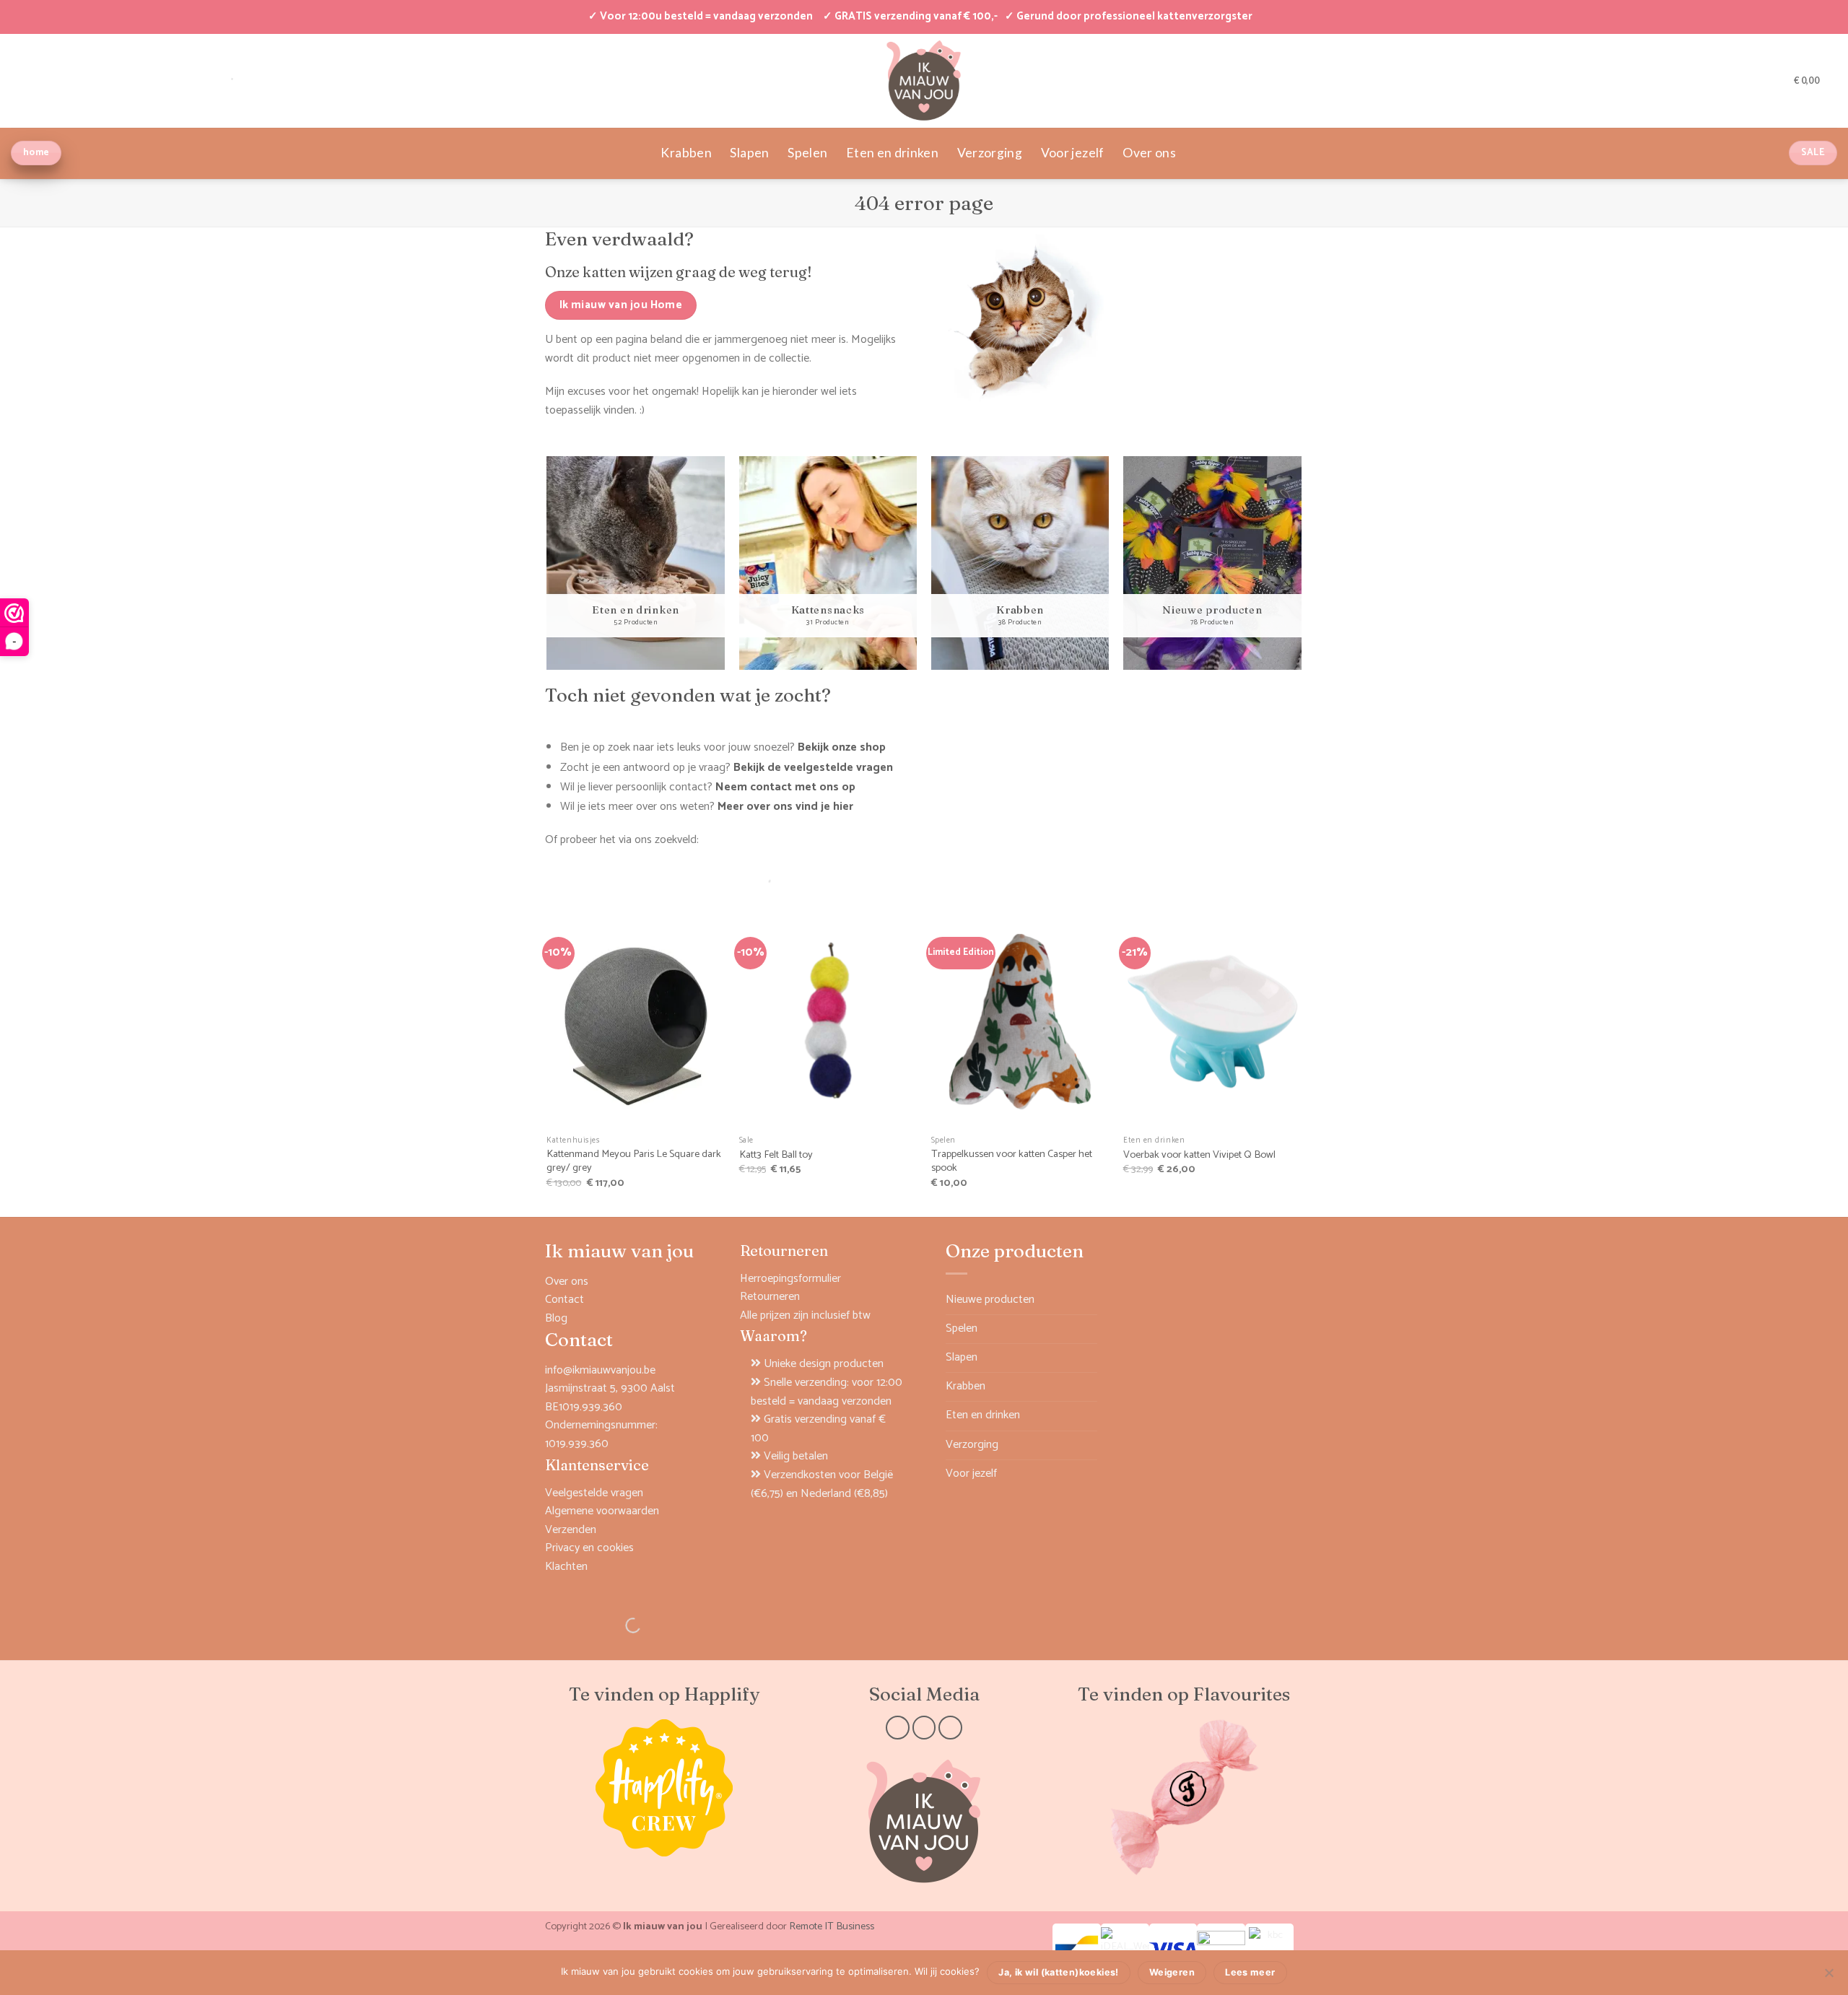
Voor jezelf (1073, 153)
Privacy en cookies (589, 1548)
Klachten (566, 1567)
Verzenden (571, 1530)
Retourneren (770, 1297)
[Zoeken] (751, 879)
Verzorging (990, 153)
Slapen (749, 153)
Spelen (807, 153)
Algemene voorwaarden (602, 1511)
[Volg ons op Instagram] (924, 1728)
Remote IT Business (832, 1926)
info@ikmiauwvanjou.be (600, 1370)
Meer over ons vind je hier (785, 807)
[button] (1755, 80)
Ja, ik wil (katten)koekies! (1058, 1972)
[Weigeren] (1829, 1977)
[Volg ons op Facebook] (898, 1728)
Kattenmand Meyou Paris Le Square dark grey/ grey (634, 1161)
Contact (565, 1300)
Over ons (1149, 153)
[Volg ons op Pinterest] (950, 1728)
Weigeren (1172, 1972)
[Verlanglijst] (1778, 80)
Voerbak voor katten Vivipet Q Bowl (1199, 1155)
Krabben (686, 153)
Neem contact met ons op (785, 787)
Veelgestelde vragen (594, 1493)
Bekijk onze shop (842, 747)
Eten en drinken (892, 153)
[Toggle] (1089, 1329)
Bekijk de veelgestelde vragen (813, 768)
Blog (556, 1318)
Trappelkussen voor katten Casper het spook (1012, 1161)
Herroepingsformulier (790, 1279)
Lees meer (1250, 1972)
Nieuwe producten (990, 1300)
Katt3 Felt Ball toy (776, 1155)
